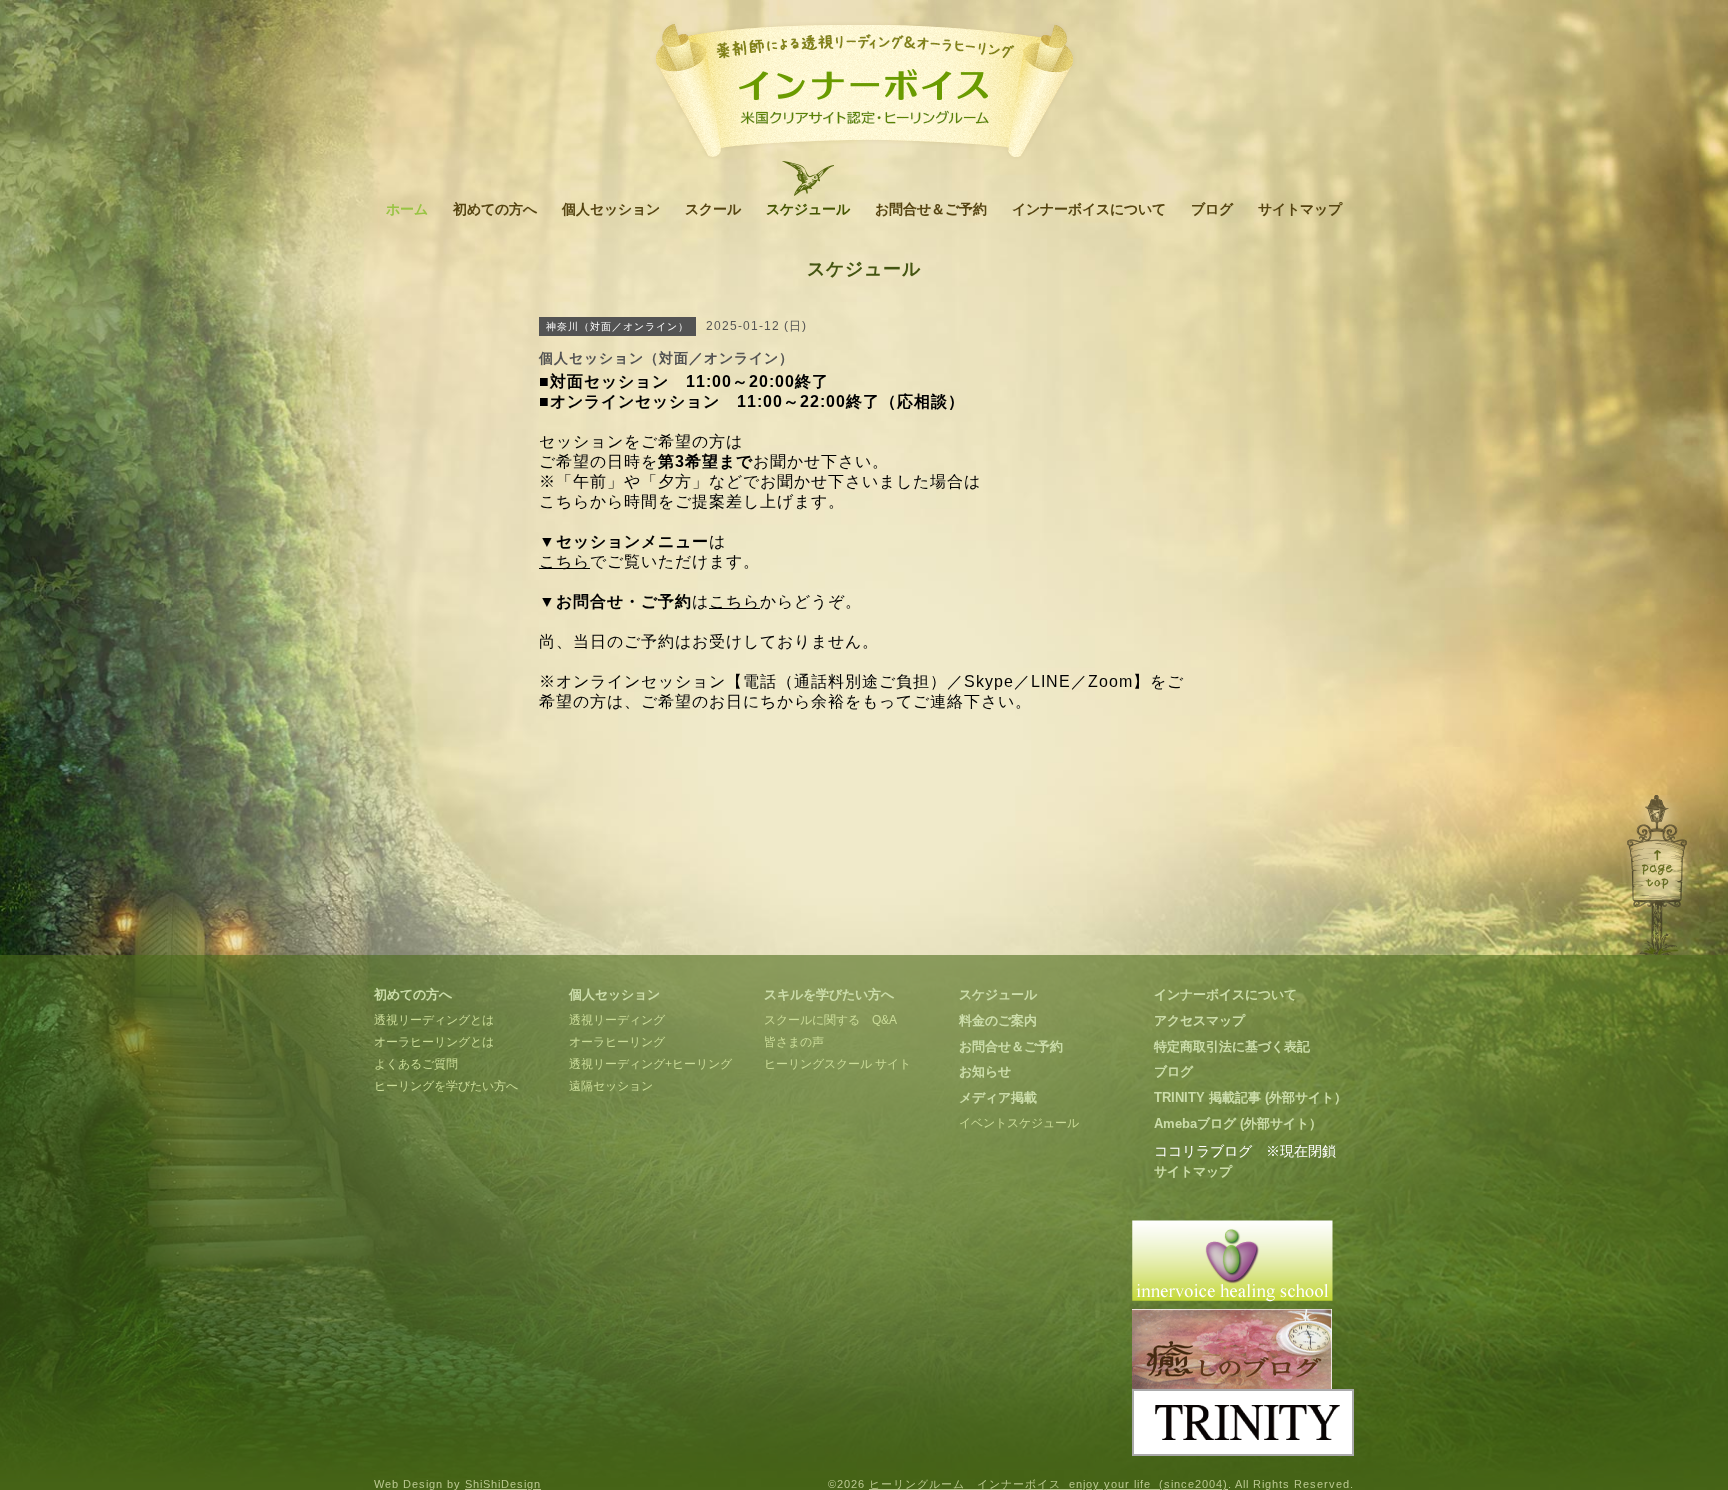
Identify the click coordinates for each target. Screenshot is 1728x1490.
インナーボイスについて (1089, 209)
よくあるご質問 (416, 1064)
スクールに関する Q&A (830, 1020)
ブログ (1212, 209)
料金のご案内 (998, 1020)
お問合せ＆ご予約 (931, 209)
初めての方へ (495, 209)
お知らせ (985, 1071)
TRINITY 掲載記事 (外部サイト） (1250, 1097)
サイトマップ (1300, 209)
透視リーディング (617, 1020)
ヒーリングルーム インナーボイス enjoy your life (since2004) (1048, 1484)
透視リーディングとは (434, 1020)
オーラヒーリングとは (434, 1042)
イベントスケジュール (1019, 1123)
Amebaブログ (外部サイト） (1238, 1123)
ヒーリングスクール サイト (837, 1064)
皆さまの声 (794, 1042)
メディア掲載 (998, 1097)
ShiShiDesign (503, 1484)
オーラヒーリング (617, 1042)
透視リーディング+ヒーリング (650, 1064)
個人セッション (611, 209)
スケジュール (808, 209)
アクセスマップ (1199, 1020)
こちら (564, 561)
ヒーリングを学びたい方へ (446, 1086)
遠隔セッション (611, 1086)
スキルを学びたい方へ (829, 994)
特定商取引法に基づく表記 (1232, 1046)
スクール (713, 209)
